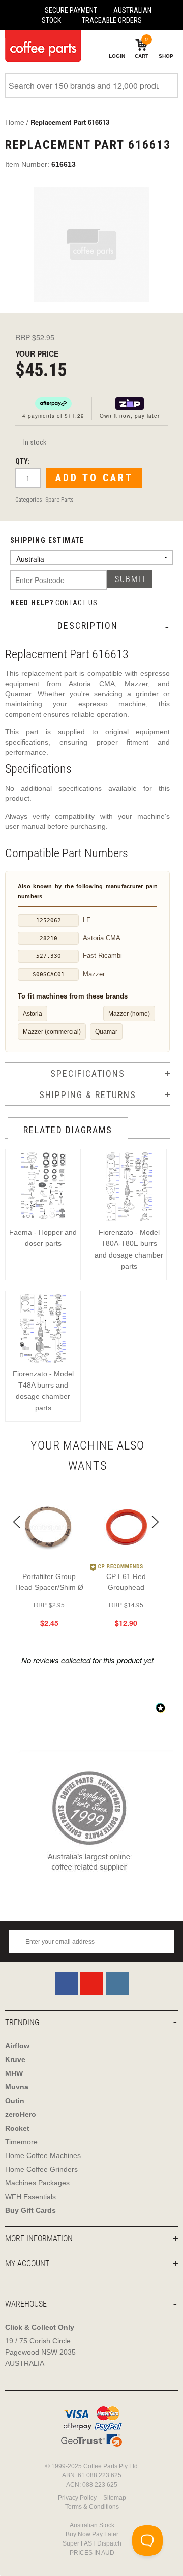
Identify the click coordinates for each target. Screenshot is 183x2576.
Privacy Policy (77, 2498)
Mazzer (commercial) (52, 1031)
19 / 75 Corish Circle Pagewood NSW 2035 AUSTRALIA (40, 2352)
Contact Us (77, 603)
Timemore (21, 2142)
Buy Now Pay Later (92, 2534)
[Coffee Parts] (41, 46)
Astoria (33, 1013)
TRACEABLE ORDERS (112, 20)
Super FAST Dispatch (92, 2543)
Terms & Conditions (92, 2507)
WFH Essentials (30, 2197)
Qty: (23, 461)
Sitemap (115, 2498)
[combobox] (91, 85)
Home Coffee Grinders (41, 2169)
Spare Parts (59, 500)
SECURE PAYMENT (71, 10)
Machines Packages (37, 2183)
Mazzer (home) (129, 1013)
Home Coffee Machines (43, 2155)
